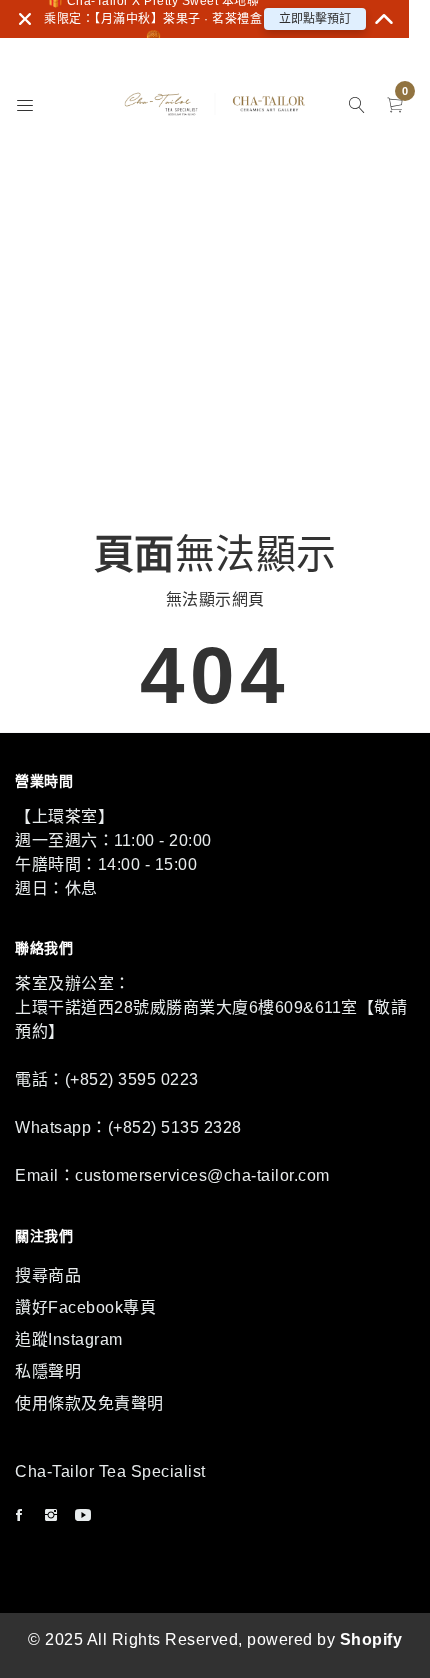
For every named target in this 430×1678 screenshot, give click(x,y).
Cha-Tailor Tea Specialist (110, 1471)
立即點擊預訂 (315, 19)
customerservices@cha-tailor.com (202, 1175)
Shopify (371, 1639)
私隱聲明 (48, 1371)
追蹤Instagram (69, 1339)
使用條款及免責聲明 (89, 1403)
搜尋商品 (48, 1275)
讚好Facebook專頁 (85, 1307)
